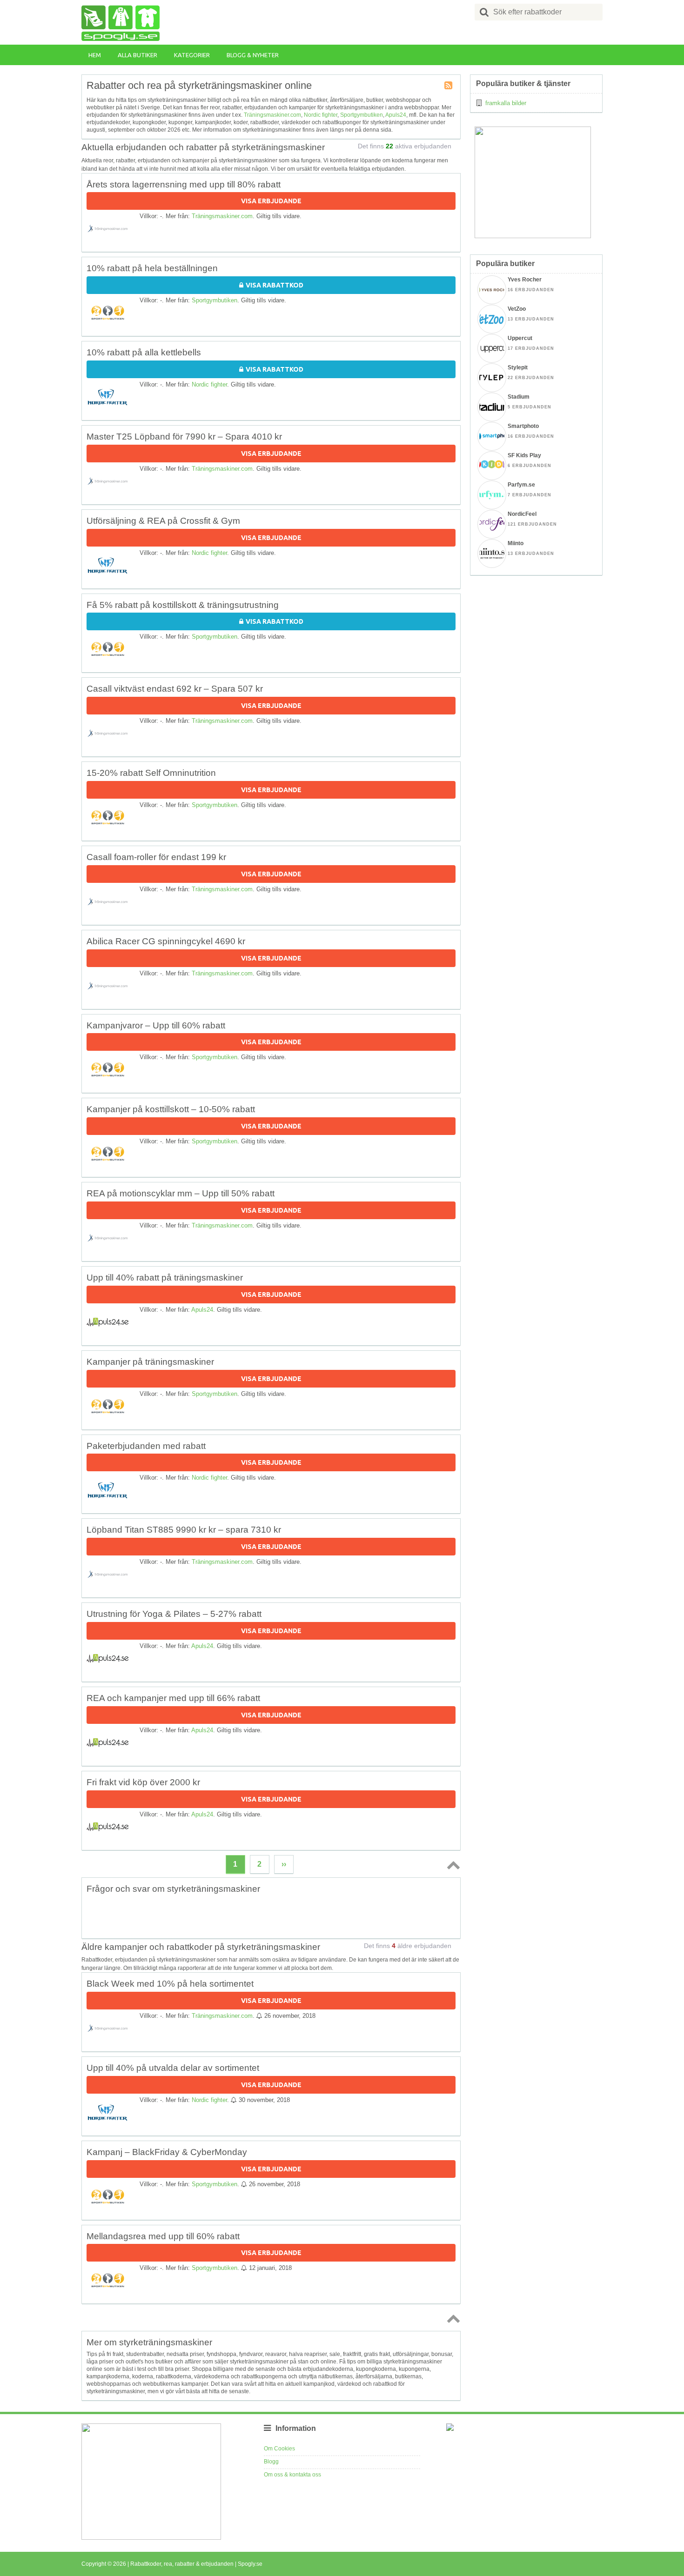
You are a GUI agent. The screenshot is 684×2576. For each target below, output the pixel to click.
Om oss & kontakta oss (292, 2475)
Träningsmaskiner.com (272, 115)
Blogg (271, 2462)
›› (284, 1864)
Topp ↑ (452, 1865)
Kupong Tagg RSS (449, 86)
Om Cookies (279, 2449)
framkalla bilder (506, 103)
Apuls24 (396, 115)
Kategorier (192, 55)
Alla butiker (137, 55)
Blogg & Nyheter (253, 55)
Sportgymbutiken (362, 115)
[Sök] (484, 12)
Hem (95, 55)
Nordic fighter (321, 115)
